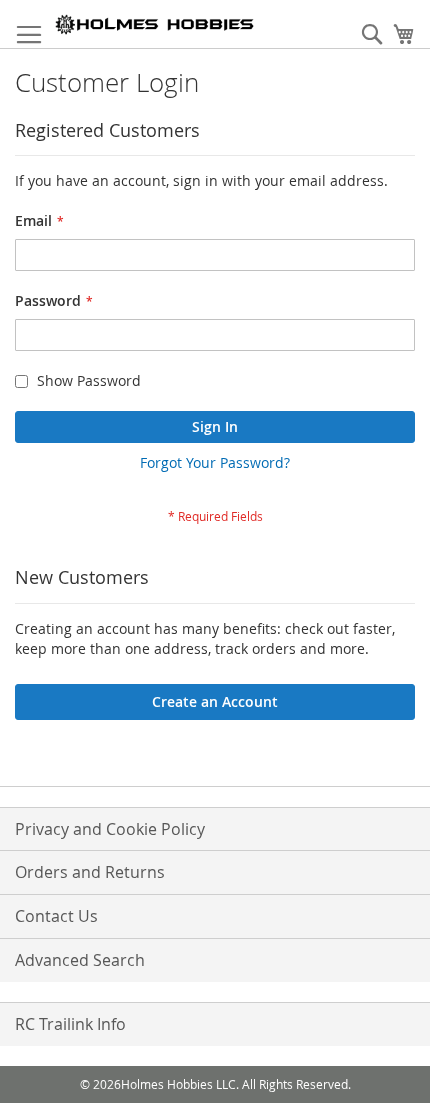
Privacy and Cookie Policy (110, 829)
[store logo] (155, 24)
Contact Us (56, 916)
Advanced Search (80, 960)
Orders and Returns (90, 872)
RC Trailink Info (70, 1024)
